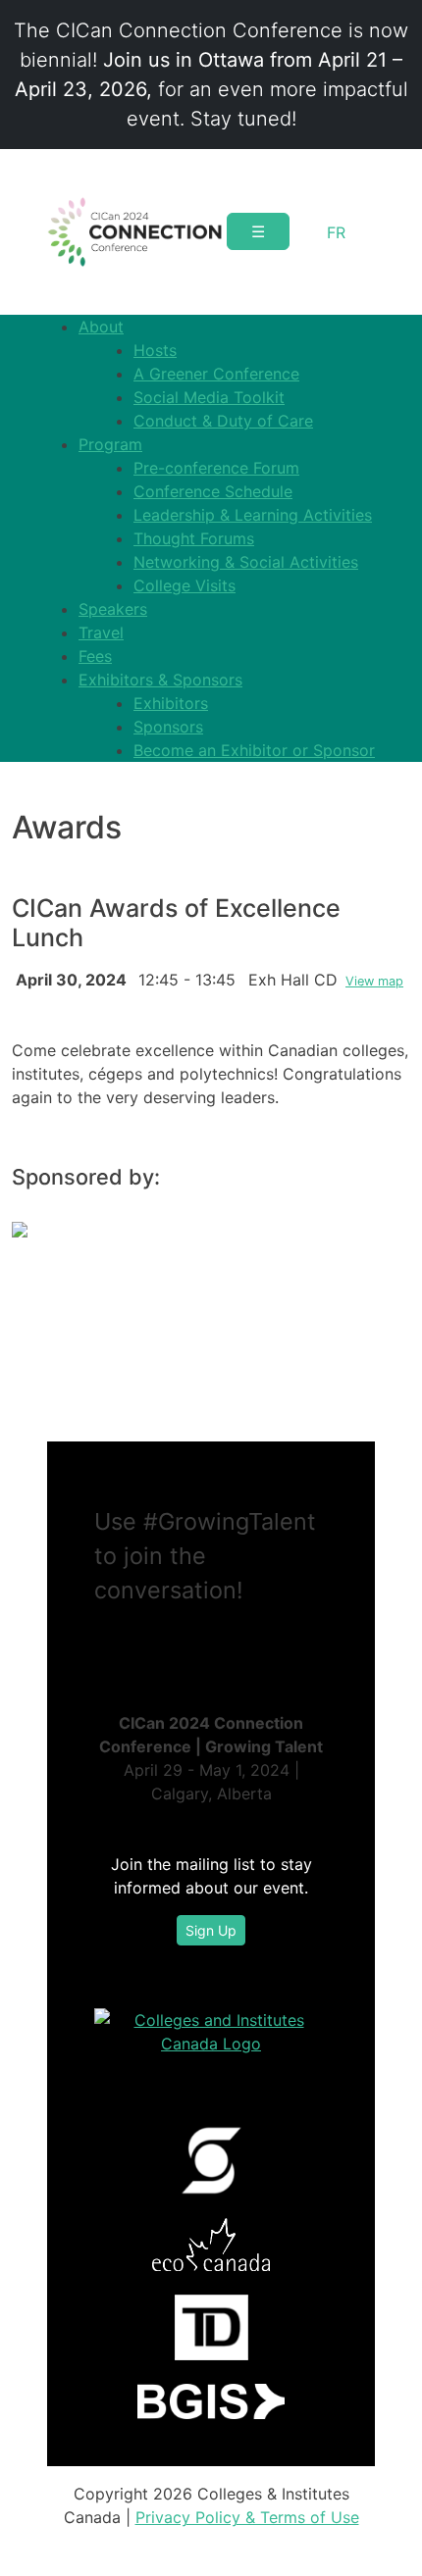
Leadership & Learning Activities (253, 515)
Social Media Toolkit (209, 397)
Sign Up (211, 1930)
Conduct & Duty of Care (223, 421)
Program (110, 444)
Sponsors (168, 727)
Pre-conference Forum (216, 468)
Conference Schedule (213, 491)
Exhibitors (171, 703)
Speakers (113, 609)
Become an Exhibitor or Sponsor (254, 750)
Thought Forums (194, 538)
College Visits (185, 585)
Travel (101, 632)
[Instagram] (149, 1647)
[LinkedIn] (102, 1647)
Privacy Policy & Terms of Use (247, 2517)
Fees (95, 656)
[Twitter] (118, 1647)
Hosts (155, 350)
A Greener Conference (216, 374)
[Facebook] (133, 1647)
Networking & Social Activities (246, 562)
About (101, 327)
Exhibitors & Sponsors (160, 680)
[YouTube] (165, 1647)
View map (374, 981)
